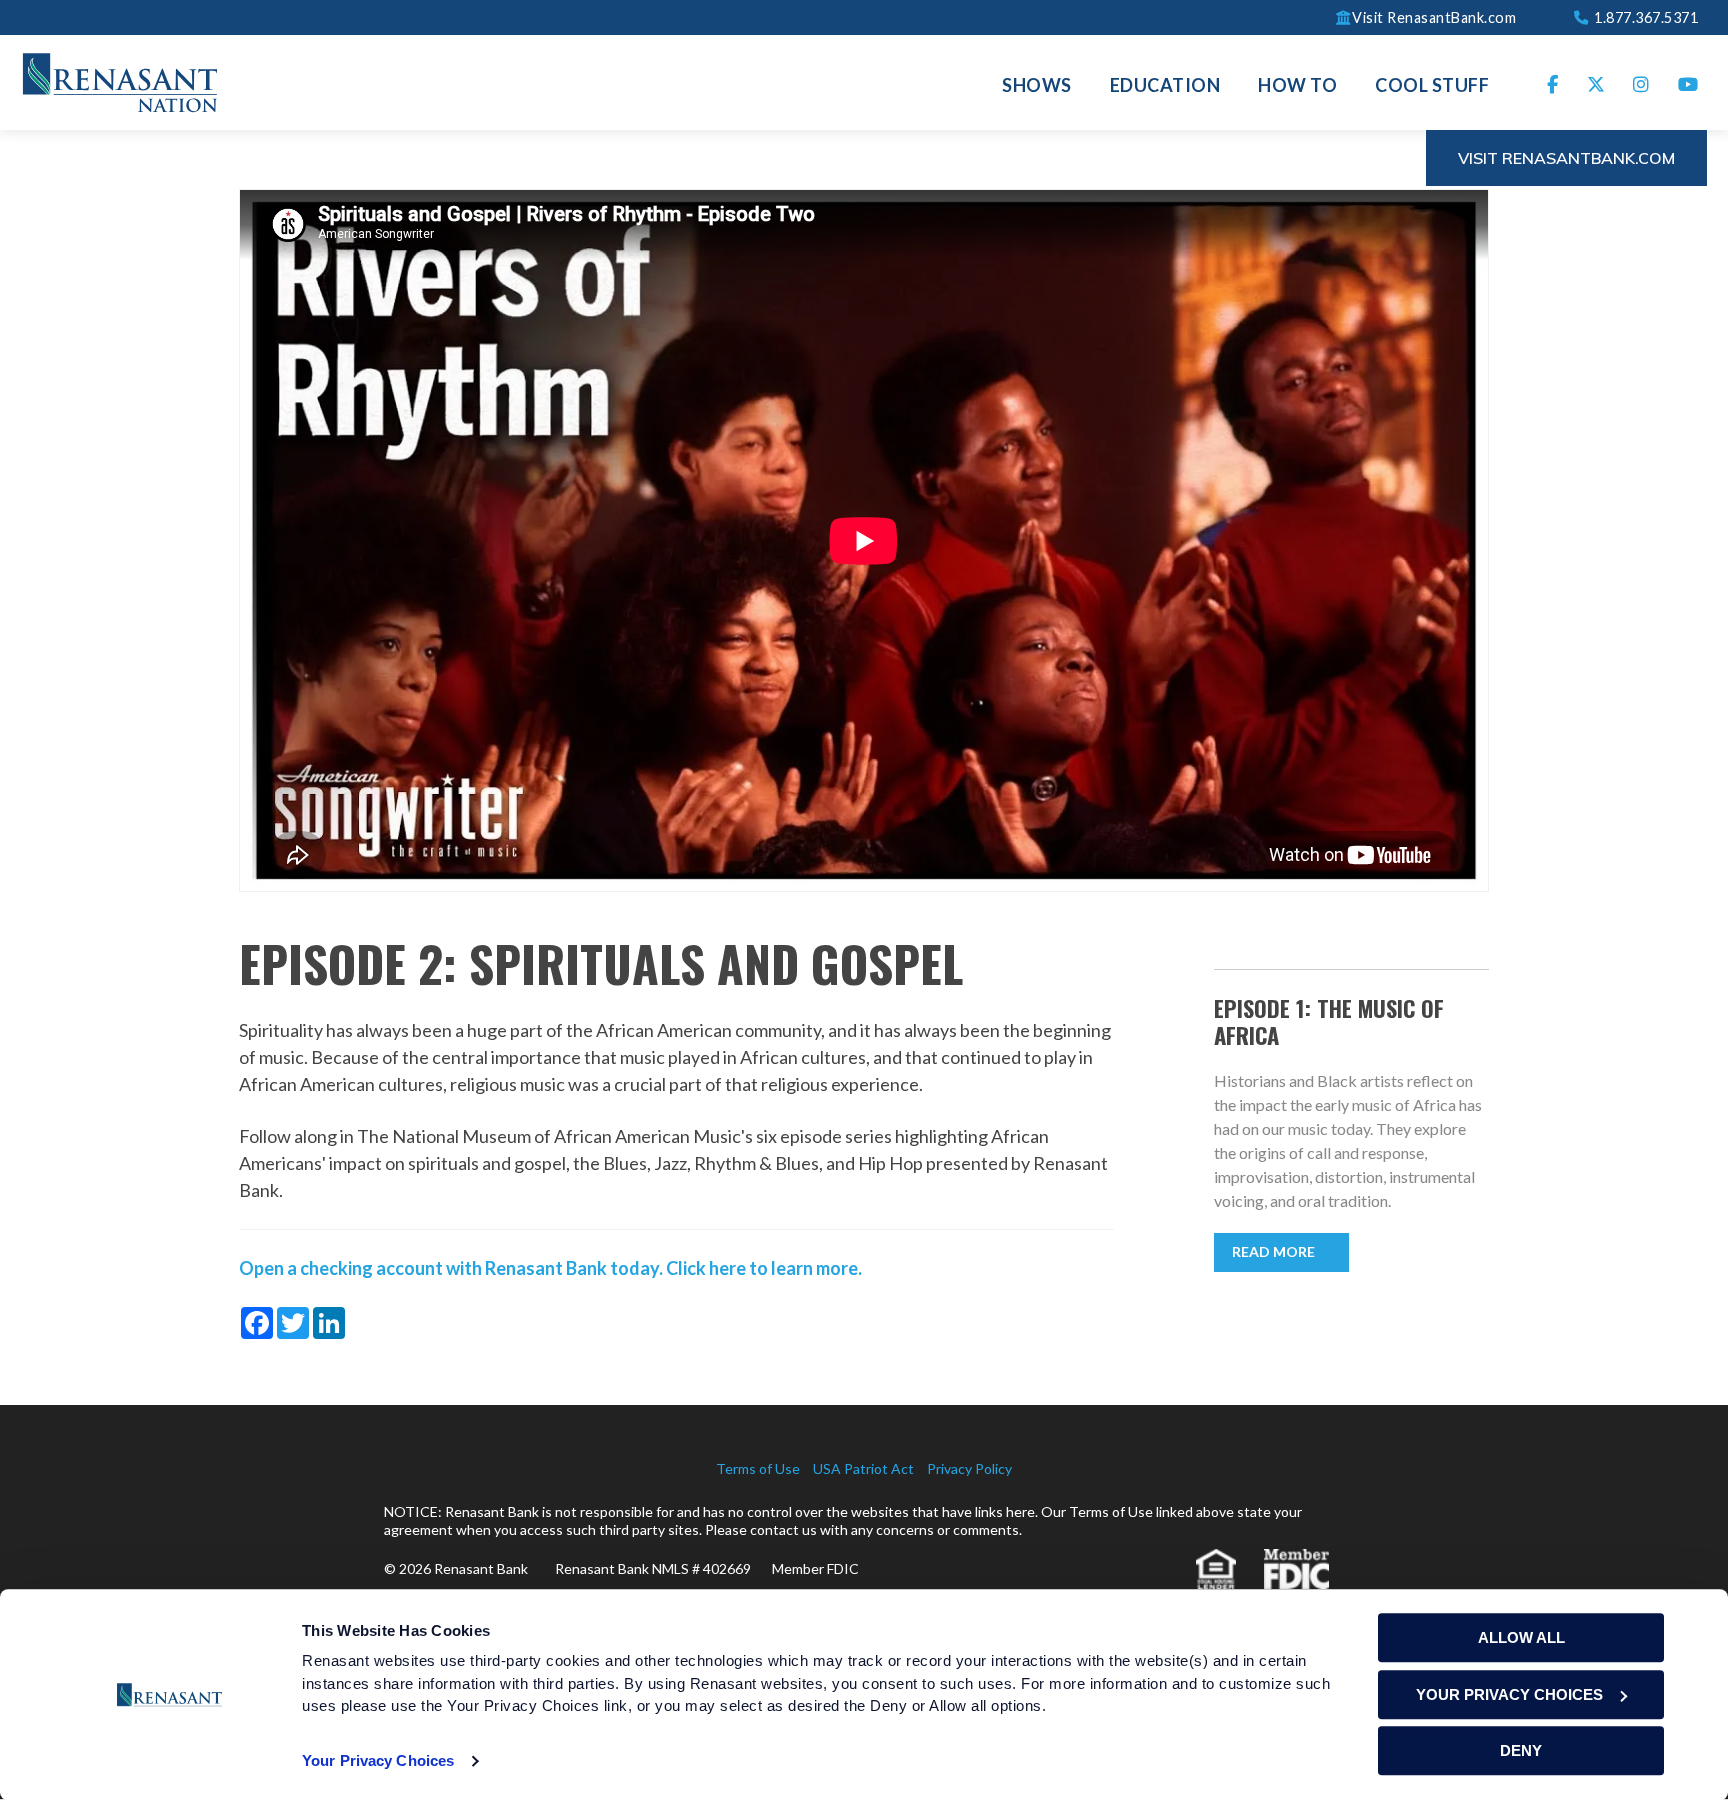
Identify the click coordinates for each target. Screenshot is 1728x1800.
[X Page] (1596, 82)
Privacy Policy (969, 1468)
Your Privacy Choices (378, 1760)
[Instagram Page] (1641, 82)
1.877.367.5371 (1644, 16)
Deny (1521, 1750)
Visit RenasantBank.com (1434, 16)
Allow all (1521, 1637)
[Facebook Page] (1553, 82)
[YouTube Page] (1688, 82)
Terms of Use (758, 1468)
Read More (1273, 1251)
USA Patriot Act (863, 1468)
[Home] (120, 80)
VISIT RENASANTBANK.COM (1566, 158)
